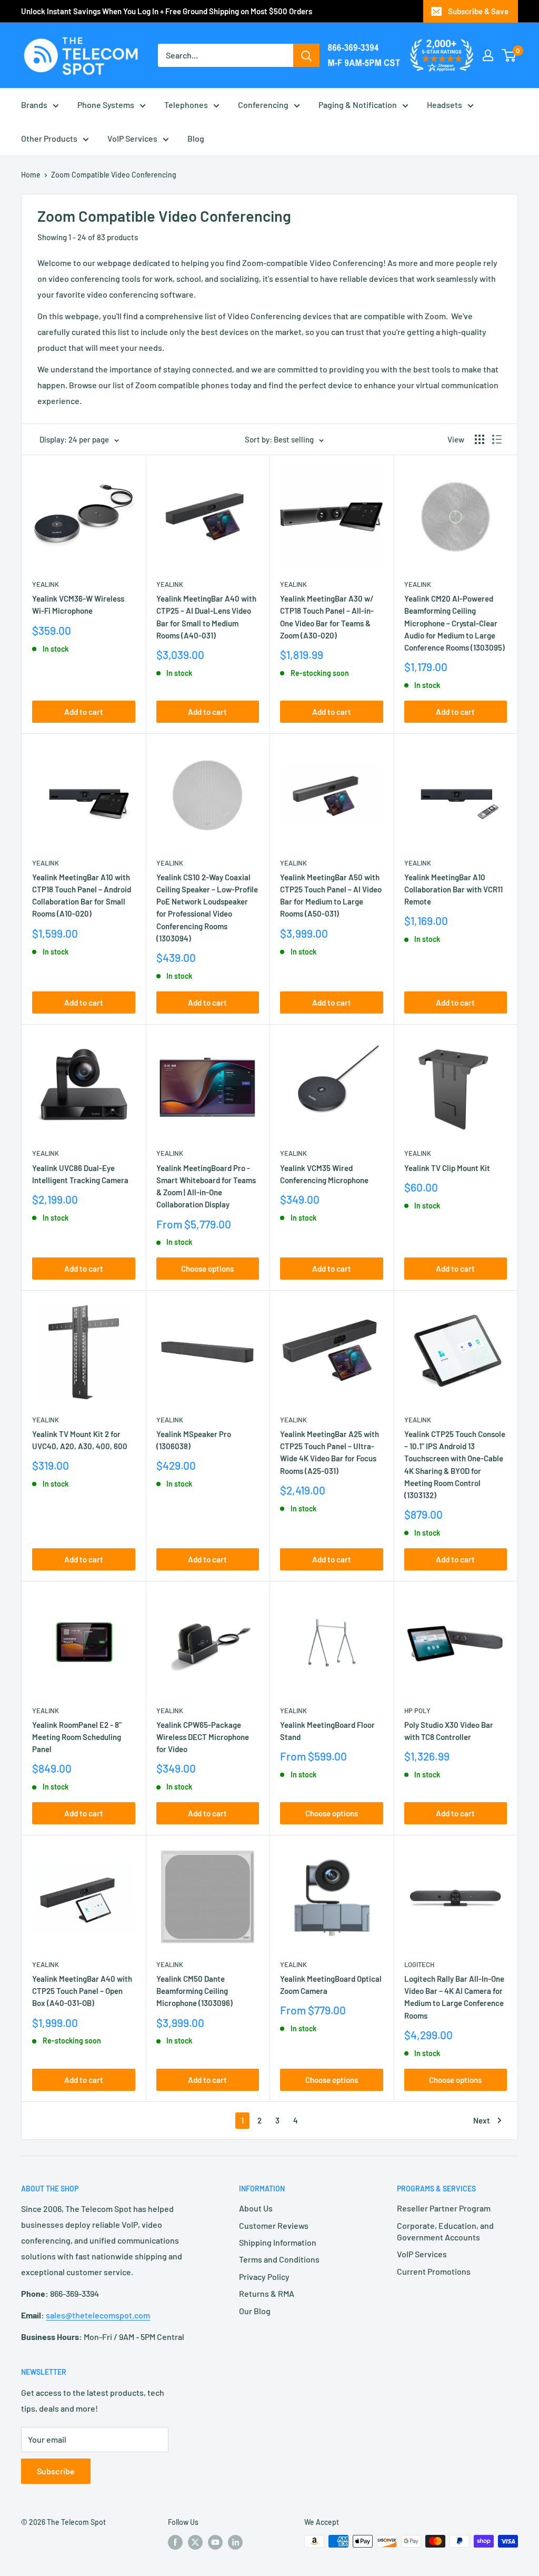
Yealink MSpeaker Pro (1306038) (194, 1440)
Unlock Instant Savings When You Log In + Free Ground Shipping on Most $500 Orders (167, 11)
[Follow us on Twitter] (195, 2542)
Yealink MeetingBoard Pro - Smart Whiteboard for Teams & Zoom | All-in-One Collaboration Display (206, 1186)
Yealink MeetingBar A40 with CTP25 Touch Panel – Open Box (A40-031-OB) (82, 1991)
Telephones (186, 105)
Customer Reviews (274, 2225)
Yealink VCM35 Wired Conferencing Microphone (324, 1174)
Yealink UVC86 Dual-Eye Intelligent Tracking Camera (80, 1174)
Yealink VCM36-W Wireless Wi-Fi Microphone (78, 604)
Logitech (419, 1964)
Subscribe (56, 2471)
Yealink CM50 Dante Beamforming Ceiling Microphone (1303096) (194, 1991)
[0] (509, 55)
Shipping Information (278, 2242)
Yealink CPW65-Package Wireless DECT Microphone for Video (203, 1737)
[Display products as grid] (480, 439)
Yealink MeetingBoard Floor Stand (327, 1731)
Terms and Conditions (279, 2259)
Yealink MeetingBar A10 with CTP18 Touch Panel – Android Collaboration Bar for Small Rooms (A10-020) (82, 896)
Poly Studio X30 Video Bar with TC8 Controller (449, 1731)
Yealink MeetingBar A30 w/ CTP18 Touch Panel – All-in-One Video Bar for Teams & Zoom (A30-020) (327, 617)
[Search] (306, 55)
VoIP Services (132, 138)
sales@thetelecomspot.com (98, 2315)
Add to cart (84, 712)
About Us (256, 2208)
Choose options (207, 1269)
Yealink (46, 584)
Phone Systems (106, 105)
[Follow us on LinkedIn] (235, 2542)
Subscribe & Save (478, 11)
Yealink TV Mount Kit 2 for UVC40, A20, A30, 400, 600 (80, 1440)
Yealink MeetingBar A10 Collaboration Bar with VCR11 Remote (453, 889)
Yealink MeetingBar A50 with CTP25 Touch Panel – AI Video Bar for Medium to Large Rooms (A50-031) (331, 896)
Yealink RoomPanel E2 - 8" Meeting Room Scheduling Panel (77, 1737)
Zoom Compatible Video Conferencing (114, 175)
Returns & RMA (267, 2293)
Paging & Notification (358, 105)
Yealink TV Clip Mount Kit (447, 1168)
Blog (196, 138)
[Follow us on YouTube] (215, 2542)
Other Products (49, 138)
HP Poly (417, 1710)
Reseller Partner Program (444, 2208)
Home (31, 175)
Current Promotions (434, 2271)
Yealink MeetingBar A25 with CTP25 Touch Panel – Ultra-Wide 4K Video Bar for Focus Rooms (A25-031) (330, 1452)
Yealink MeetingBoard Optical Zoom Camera (331, 1985)
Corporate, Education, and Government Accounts (445, 2231)
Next (482, 2120)
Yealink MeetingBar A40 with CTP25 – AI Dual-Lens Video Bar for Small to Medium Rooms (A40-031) (206, 617)
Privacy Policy (264, 2277)
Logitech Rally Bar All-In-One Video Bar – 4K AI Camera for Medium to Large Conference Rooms (454, 1997)
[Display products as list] (497, 439)
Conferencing (263, 105)
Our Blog (255, 2311)
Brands (34, 105)
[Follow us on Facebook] (175, 2542)
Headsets (445, 105)
